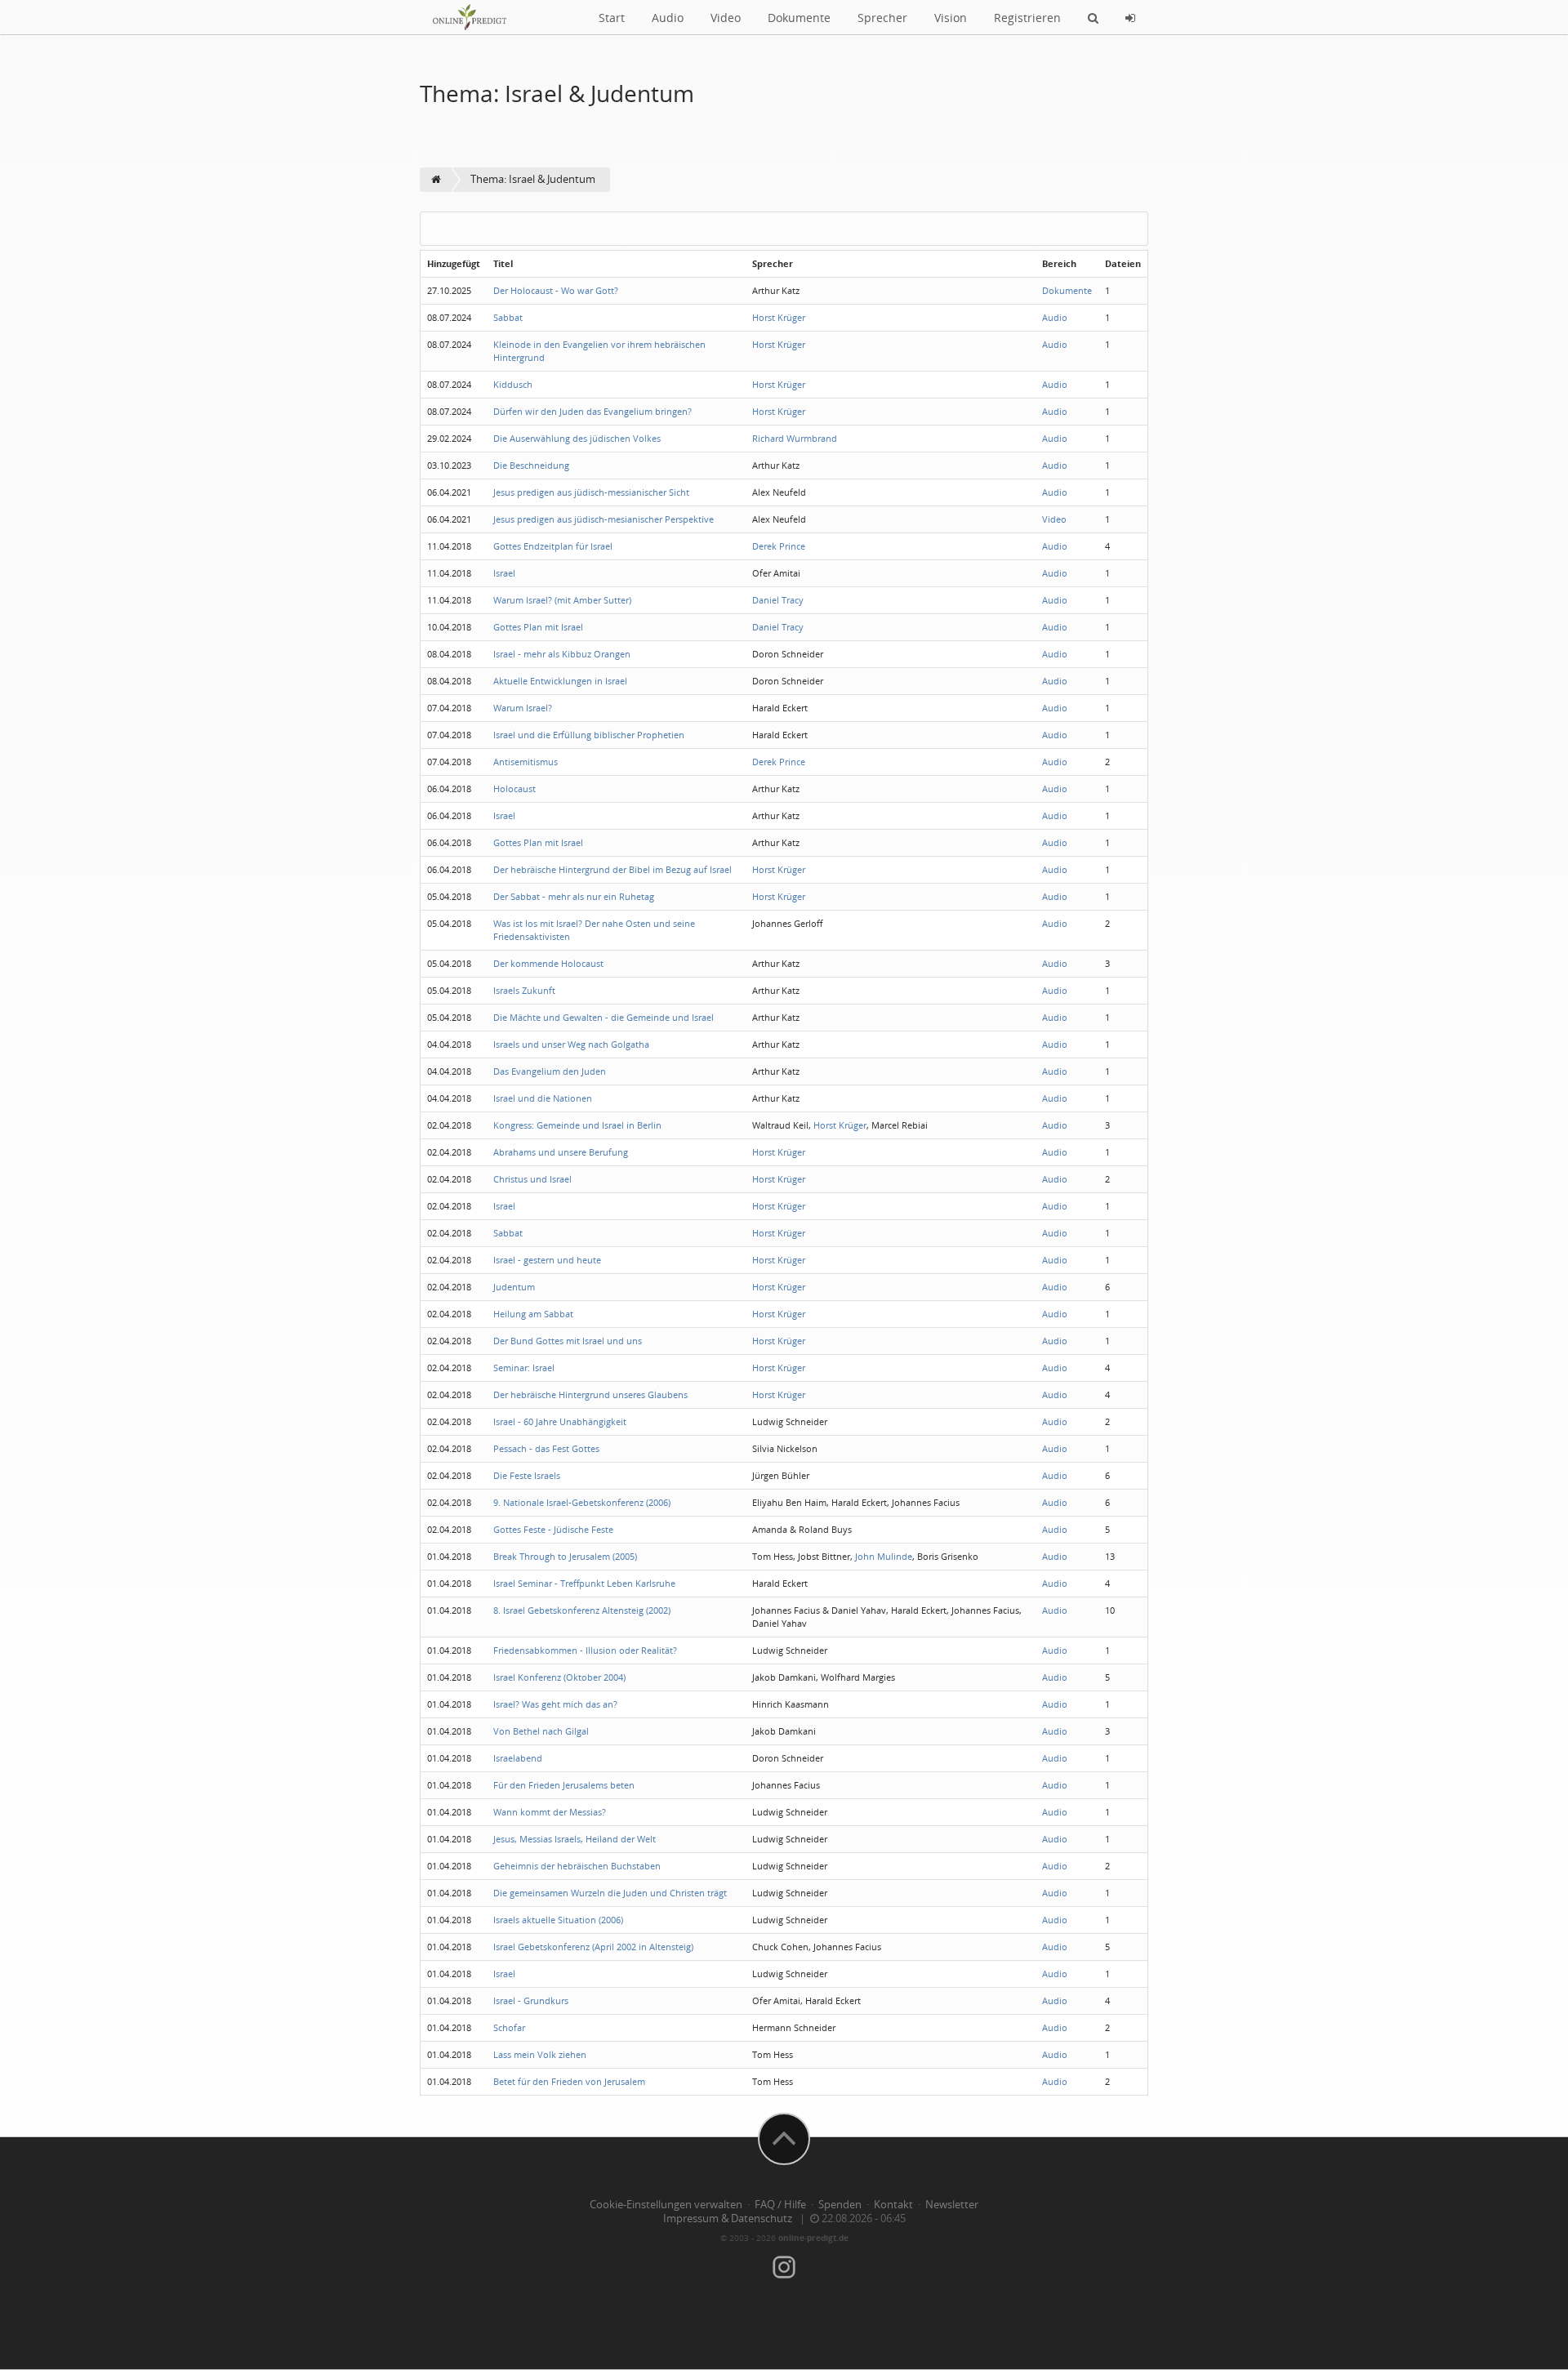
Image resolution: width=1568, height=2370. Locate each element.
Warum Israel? (523, 708)
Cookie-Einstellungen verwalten (666, 2205)
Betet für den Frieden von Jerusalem (569, 2081)
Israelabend (518, 1758)
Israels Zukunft (524, 990)
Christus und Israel (532, 1179)
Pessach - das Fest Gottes (546, 1448)
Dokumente (799, 18)
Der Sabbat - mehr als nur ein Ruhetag (574, 896)
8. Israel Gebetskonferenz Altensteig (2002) (582, 1610)
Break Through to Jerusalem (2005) (565, 1556)
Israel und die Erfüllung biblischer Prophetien (589, 735)
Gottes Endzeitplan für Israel (553, 546)
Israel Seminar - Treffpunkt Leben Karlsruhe (584, 1583)
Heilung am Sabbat (533, 1314)
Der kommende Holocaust (548, 963)
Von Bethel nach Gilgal (541, 1731)
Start (612, 18)
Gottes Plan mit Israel (538, 627)
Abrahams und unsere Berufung (561, 1152)
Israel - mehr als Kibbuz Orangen (562, 654)
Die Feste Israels (527, 1475)
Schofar (509, 2027)
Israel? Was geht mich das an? (555, 1704)
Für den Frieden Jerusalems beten (564, 1785)
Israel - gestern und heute (547, 1260)
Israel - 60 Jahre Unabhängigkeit (560, 1421)
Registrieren (1027, 18)
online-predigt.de (813, 2238)
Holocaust (514, 789)
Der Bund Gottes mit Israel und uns (568, 1341)
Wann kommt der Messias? (550, 1812)
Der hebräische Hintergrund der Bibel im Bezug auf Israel (612, 869)
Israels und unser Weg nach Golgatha (571, 1044)
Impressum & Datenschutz (728, 2219)
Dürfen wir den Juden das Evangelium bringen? (592, 411)
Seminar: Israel (524, 1368)
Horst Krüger (779, 317)
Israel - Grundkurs (531, 2000)
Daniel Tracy (778, 600)
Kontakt (893, 2205)
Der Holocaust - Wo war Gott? (556, 290)
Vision (951, 18)
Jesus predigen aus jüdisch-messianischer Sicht (591, 492)
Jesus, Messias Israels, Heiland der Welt (575, 1839)
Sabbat (508, 317)
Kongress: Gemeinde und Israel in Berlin (577, 1125)
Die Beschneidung (531, 465)
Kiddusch (513, 384)
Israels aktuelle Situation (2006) (558, 1920)
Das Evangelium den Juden (550, 1071)
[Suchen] (1093, 17)
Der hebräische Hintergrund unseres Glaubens (590, 1394)
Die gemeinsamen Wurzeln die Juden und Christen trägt (610, 1893)
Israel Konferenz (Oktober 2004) (559, 1677)
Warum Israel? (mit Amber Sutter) (562, 600)
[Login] (1130, 17)
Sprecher (882, 18)
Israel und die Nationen (543, 1098)
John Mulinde (884, 1556)
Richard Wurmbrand (795, 438)
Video (726, 18)
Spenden (840, 2205)
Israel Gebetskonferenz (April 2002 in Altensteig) (593, 1947)
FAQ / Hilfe (780, 2205)
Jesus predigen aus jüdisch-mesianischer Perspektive (604, 519)
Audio (668, 18)
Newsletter (952, 2205)
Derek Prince (779, 546)
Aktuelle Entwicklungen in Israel (560, 681)
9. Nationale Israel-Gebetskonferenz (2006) (582, 1502)
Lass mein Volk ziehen (540, 2054)
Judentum (514, 1287)
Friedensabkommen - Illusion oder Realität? (585, 1650)
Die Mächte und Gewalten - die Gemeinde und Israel (604, 1017)
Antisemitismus (526, 762)
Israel (504, 573)
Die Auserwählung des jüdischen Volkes (577, 438)
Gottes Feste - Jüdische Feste (553, 1529)
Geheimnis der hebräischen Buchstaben (577, 1866)
